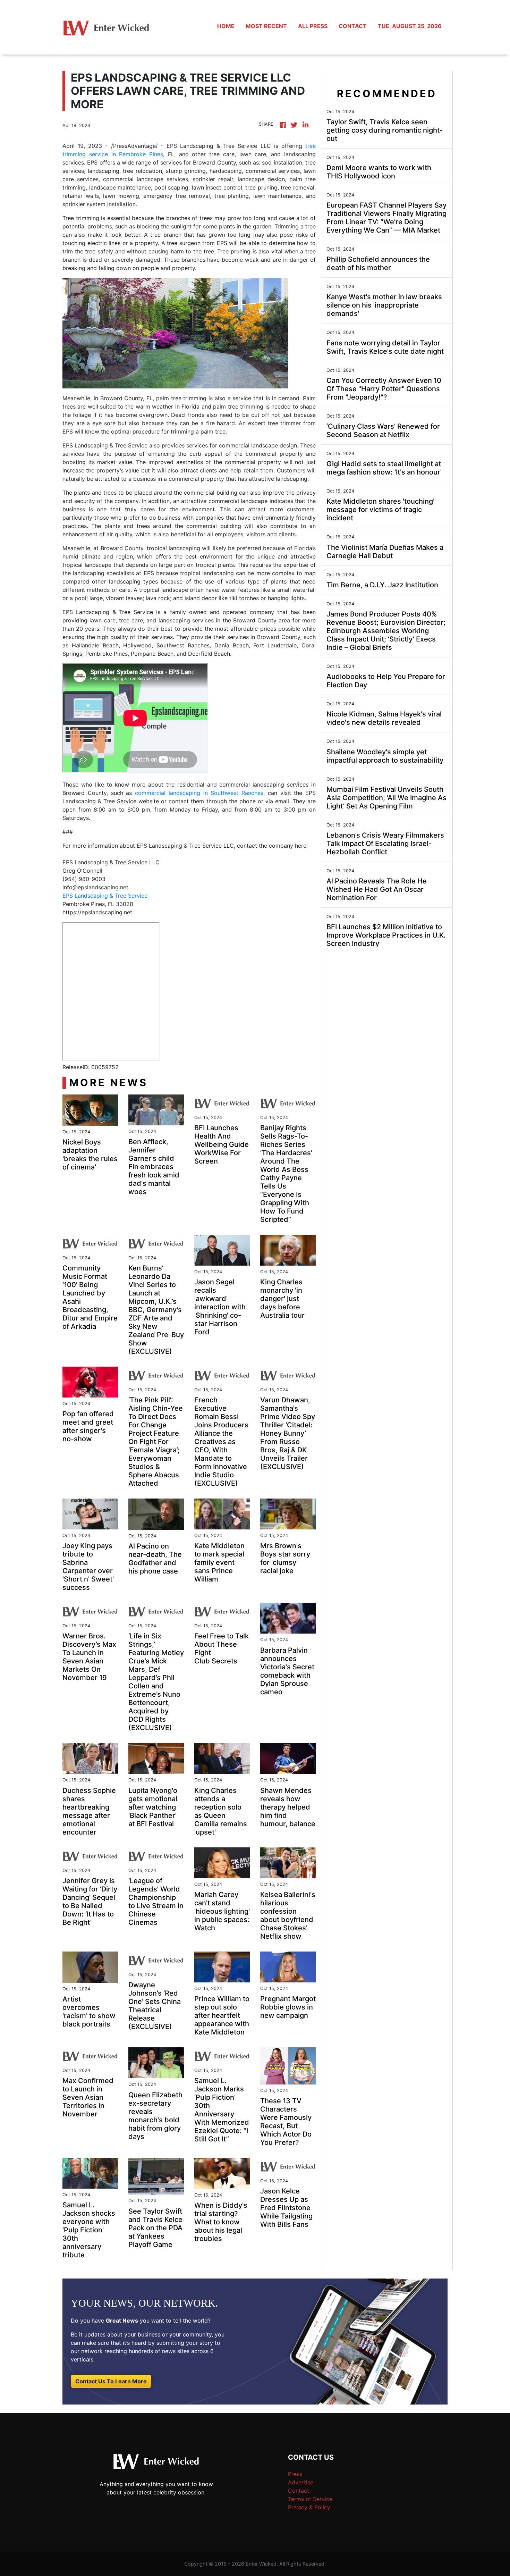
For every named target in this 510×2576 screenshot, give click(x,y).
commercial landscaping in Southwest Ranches (199, 793)
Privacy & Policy (309, 2507)
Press (295, 2474)
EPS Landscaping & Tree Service (105, 896)
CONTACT (353, 26)
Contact (299, 2491)
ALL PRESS (313, 26)
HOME (226, 26)
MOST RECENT (266, 26)
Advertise (301, 2482)
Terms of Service (310, 2499)
